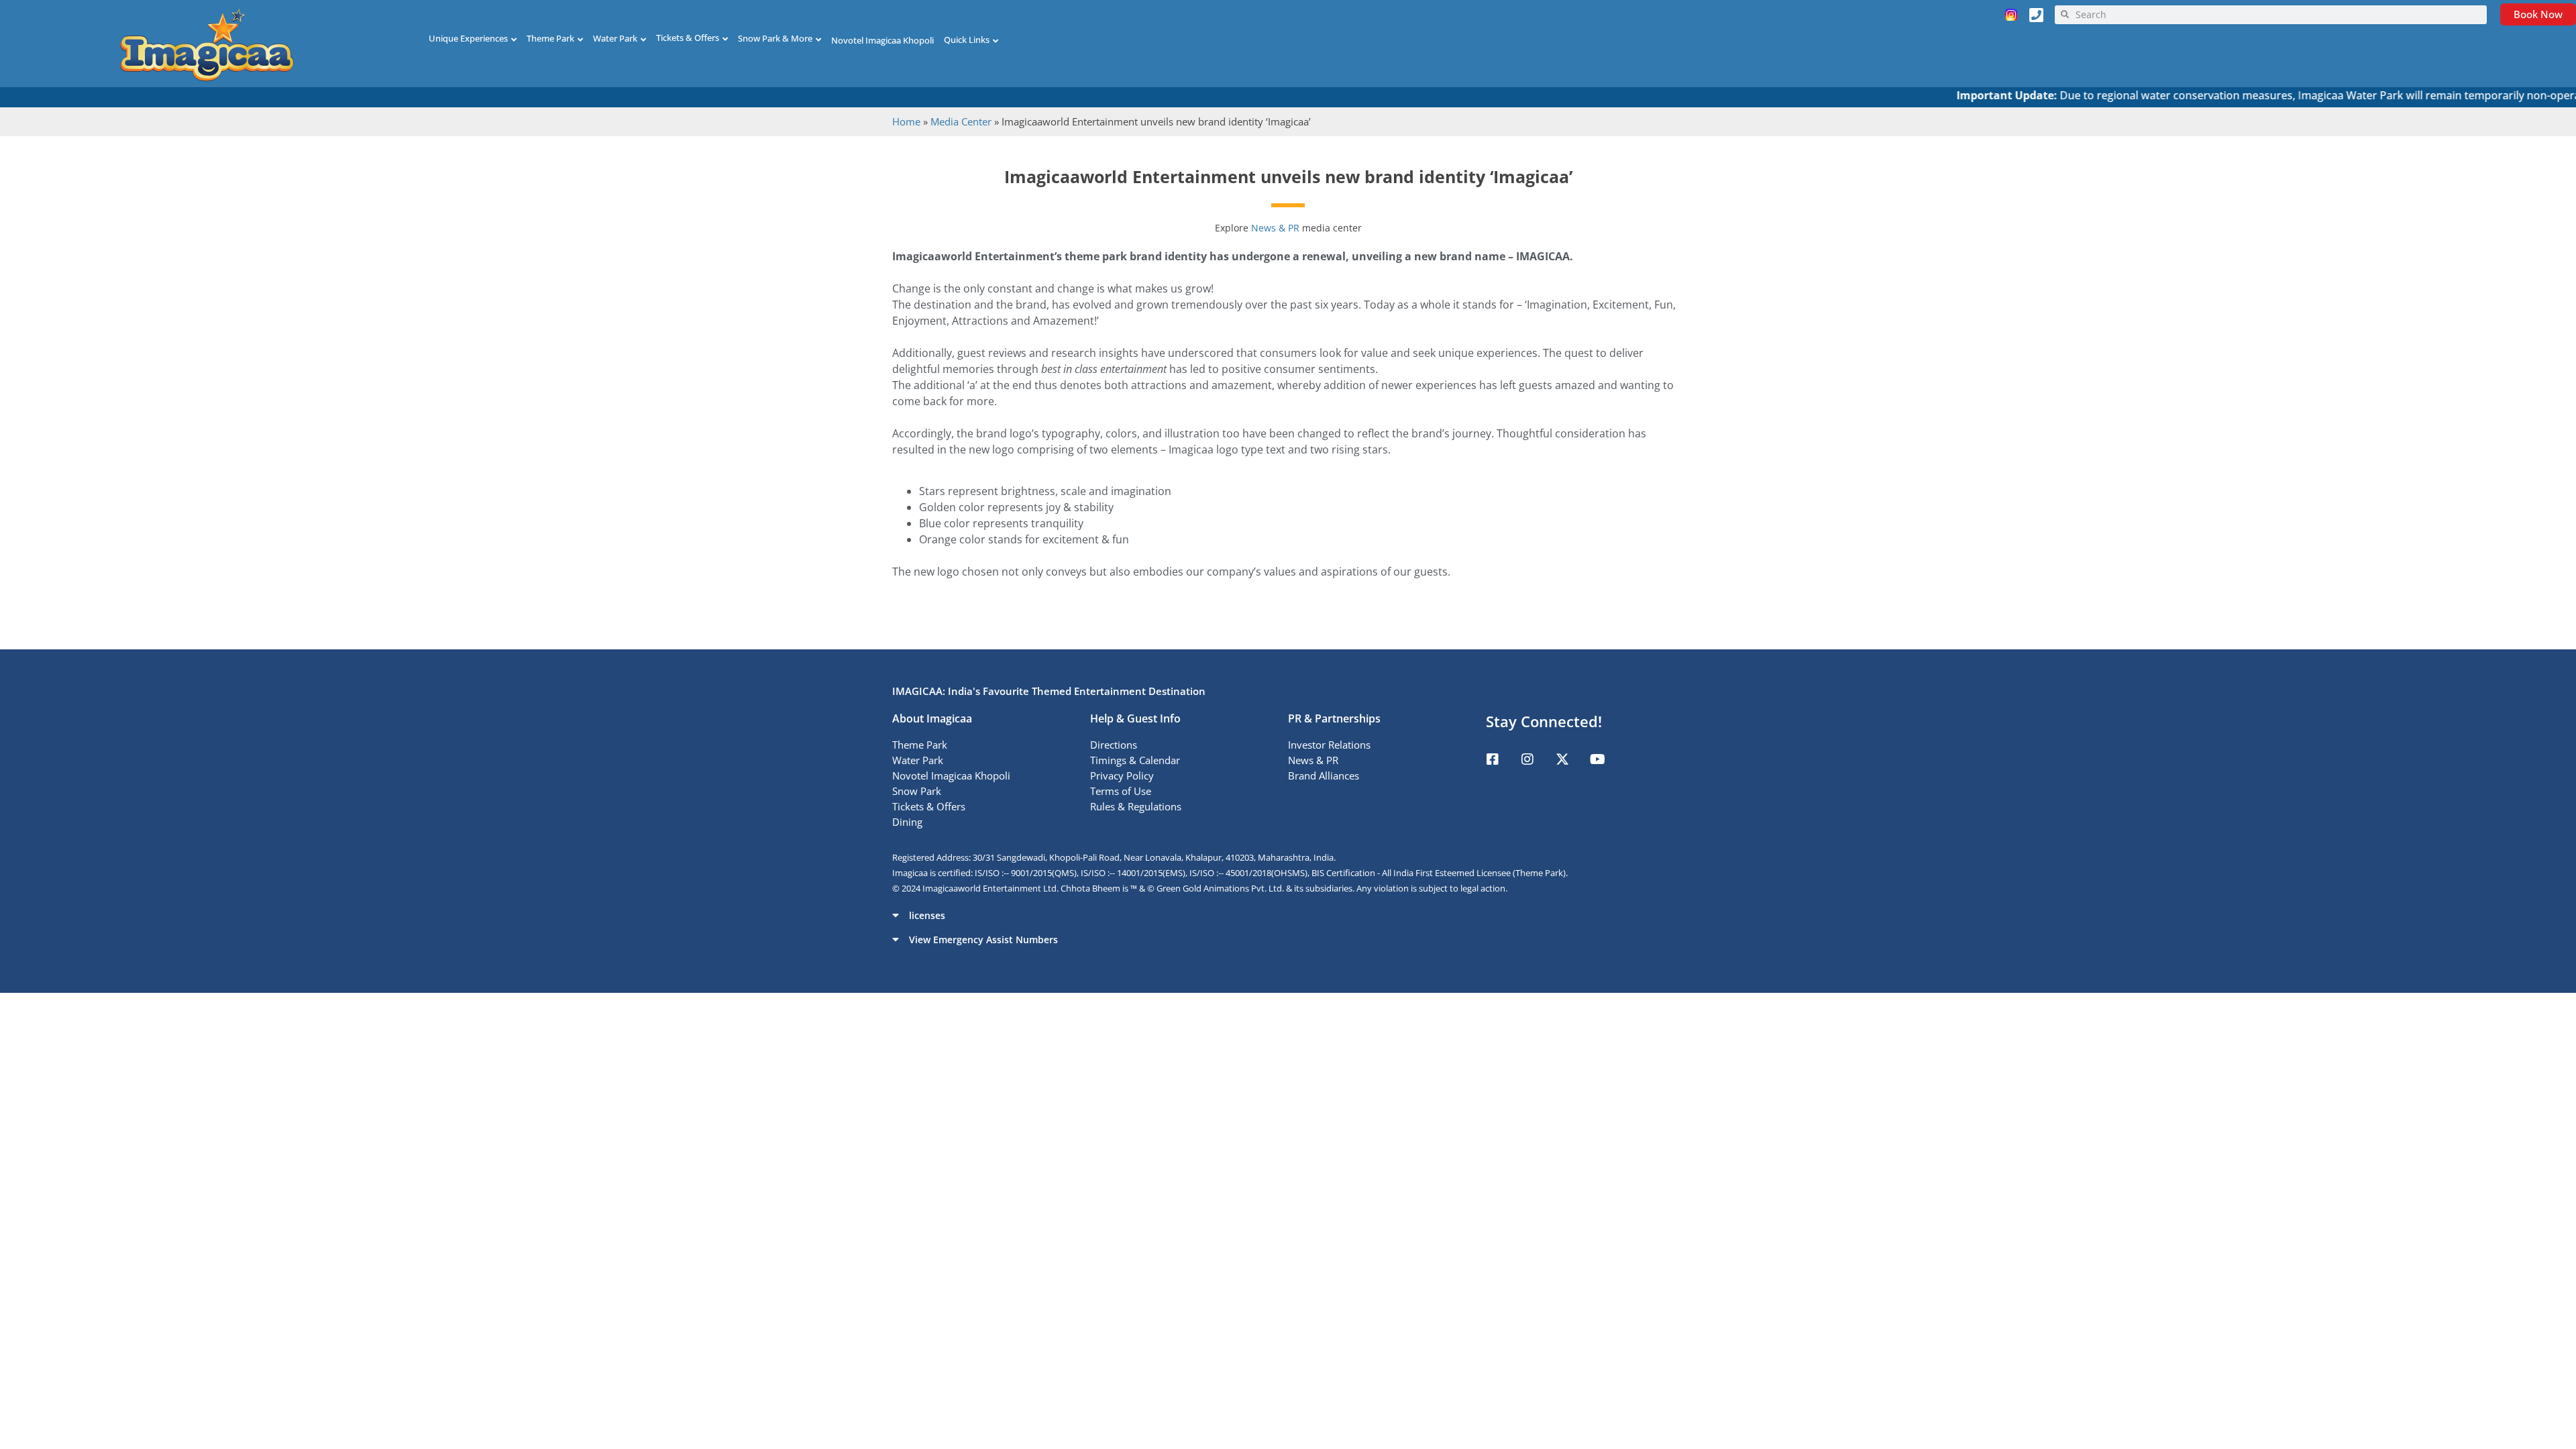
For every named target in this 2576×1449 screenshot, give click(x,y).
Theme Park (550, 38)
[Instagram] (1527, 759)
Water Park (615, 38)
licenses (927, 915)
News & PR (1277, 228)
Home (906, 121)
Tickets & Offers (688, 38)
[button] (1288, 915)
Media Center (961, 121)
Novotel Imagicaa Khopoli (882, 40)
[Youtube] (1597, 759)
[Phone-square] (2037, 15)
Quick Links (967, 40)
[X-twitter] (1562, 759)
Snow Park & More (775, 38)
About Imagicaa (932, 718)
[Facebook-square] (1493, 759)
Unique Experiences (468, 38)
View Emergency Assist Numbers (983, 940)
